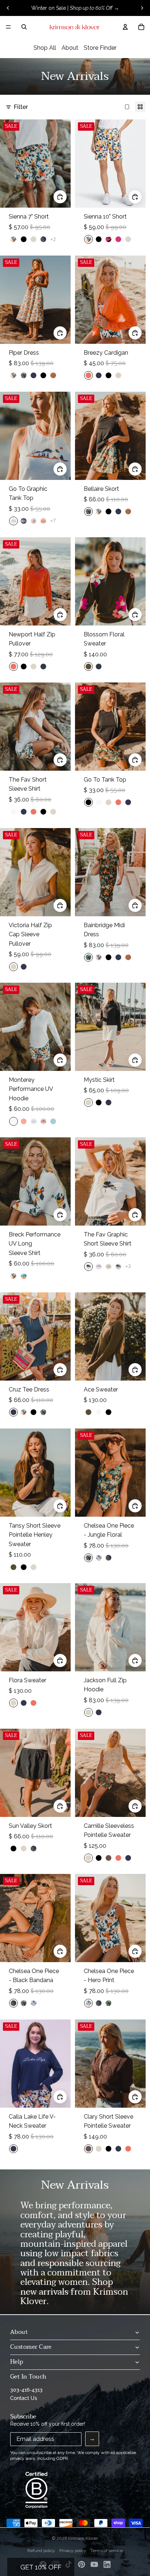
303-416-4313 (26, 2390)
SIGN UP (75, 2539)
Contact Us (24, 2398)
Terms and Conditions (75, 2555)
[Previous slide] (8, 8)
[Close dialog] (144, 2445)
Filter (21, 107)
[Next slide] (142, 8)
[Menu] (8, 27)
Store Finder (100, 48)
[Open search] (24, 27)
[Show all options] (53, 239)
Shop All (45, 48)
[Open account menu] (125, 27)
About (70, 48)
